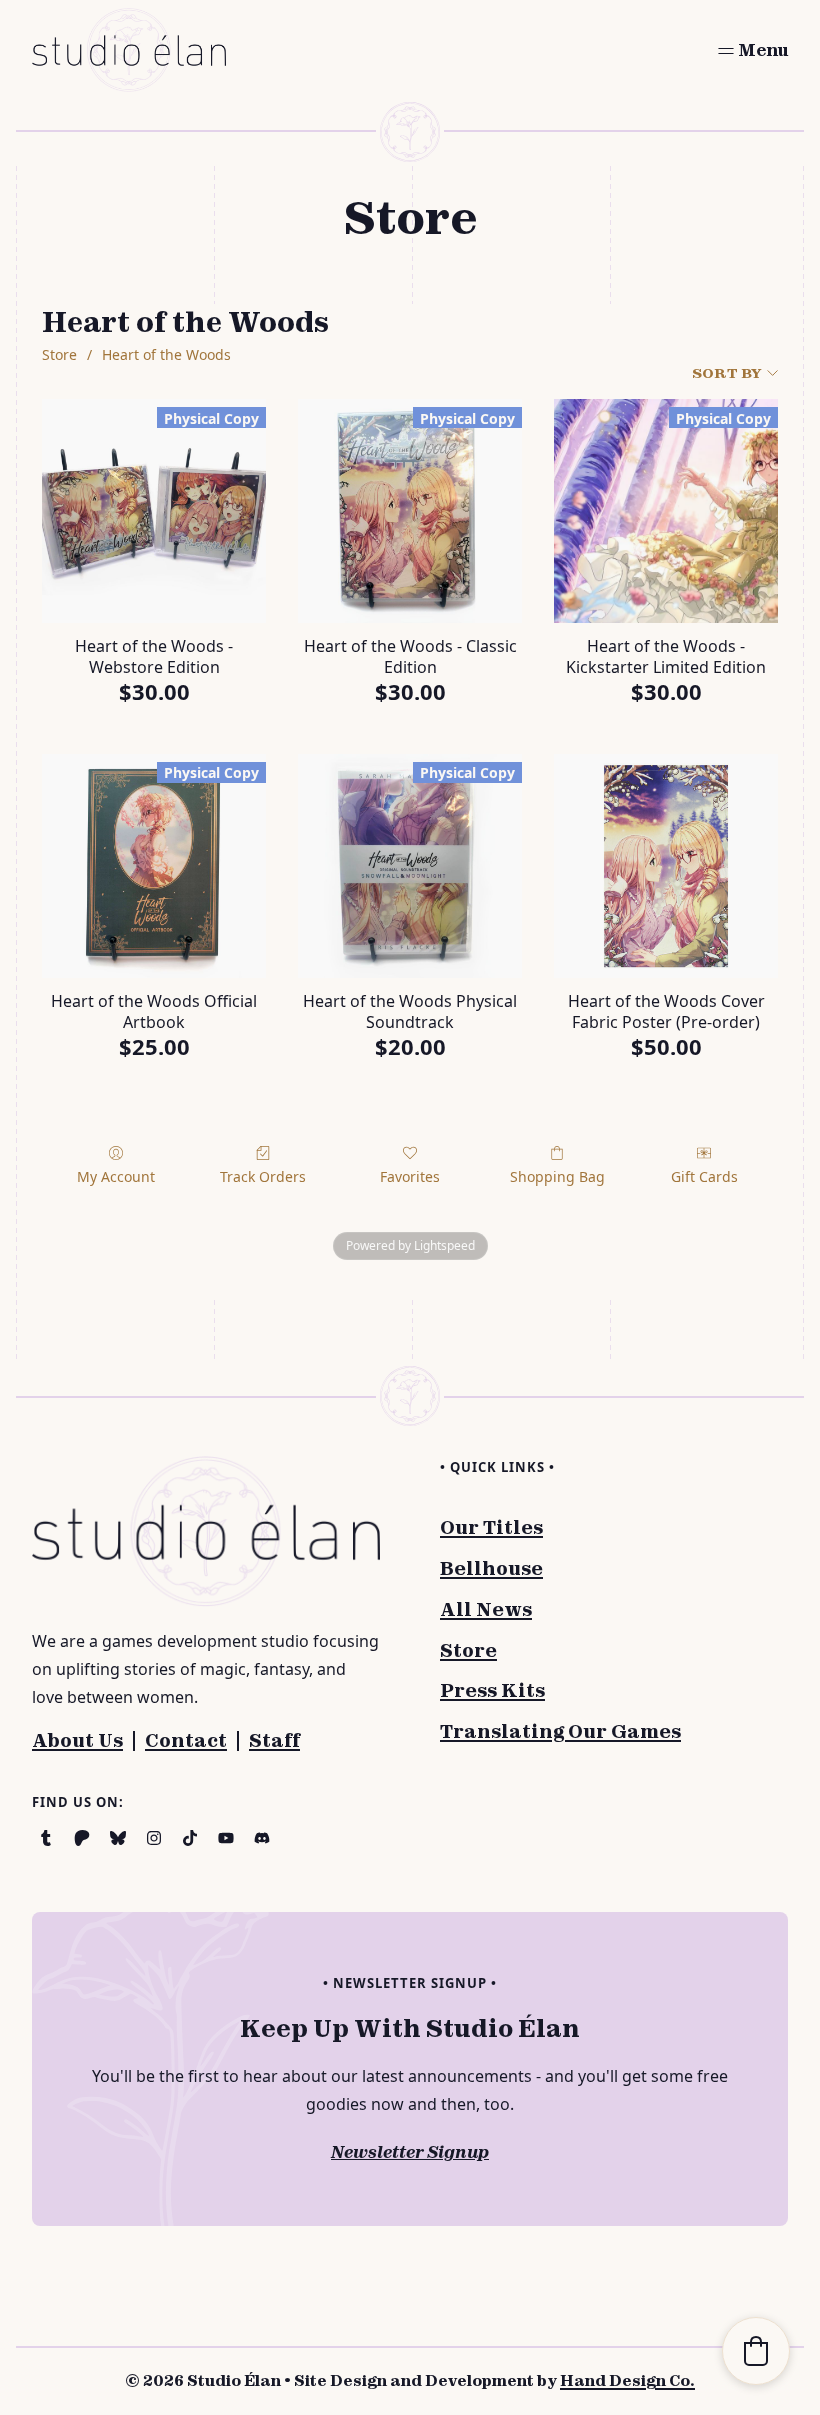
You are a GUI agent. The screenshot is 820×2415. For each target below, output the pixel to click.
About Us (77, 1740)
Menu (763, 50)
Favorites (410, 1176)
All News (486, 1609)
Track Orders (263, 1176)
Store (59, 354)
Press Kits (492, 1690)
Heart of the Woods (166, 354)
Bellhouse (491, 1568)
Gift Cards (704, 1176)
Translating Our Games (560, 1731)
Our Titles (491, 1527)
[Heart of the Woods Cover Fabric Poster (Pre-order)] (666, 866)
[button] (756, 2351)
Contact (186, 1740)
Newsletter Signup (410, 2152)
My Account (116, 1176)
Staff (274, 1740)
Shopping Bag (557, 1176)
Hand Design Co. (627, 2380)
